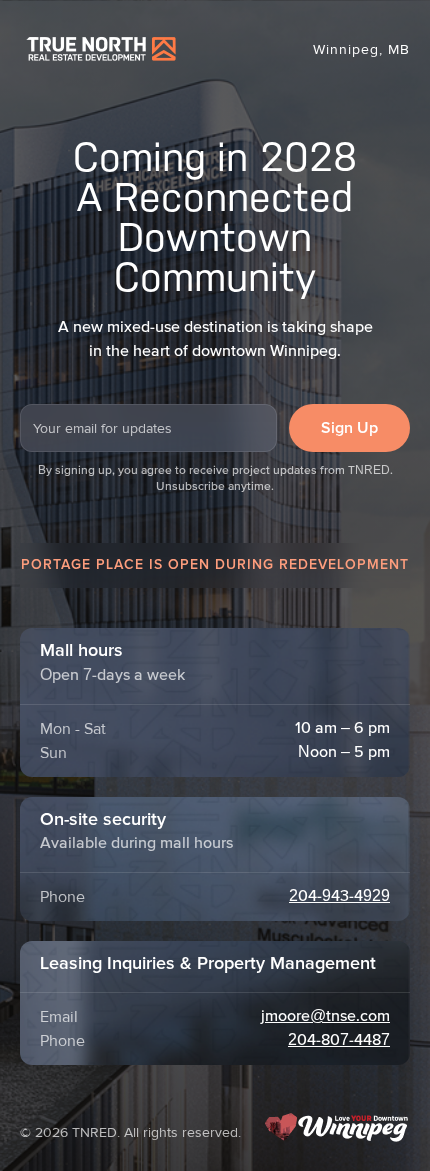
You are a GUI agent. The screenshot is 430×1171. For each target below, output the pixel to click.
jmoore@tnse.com (325, 1017)
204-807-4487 (339, 1041)
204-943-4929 (339, 897)
